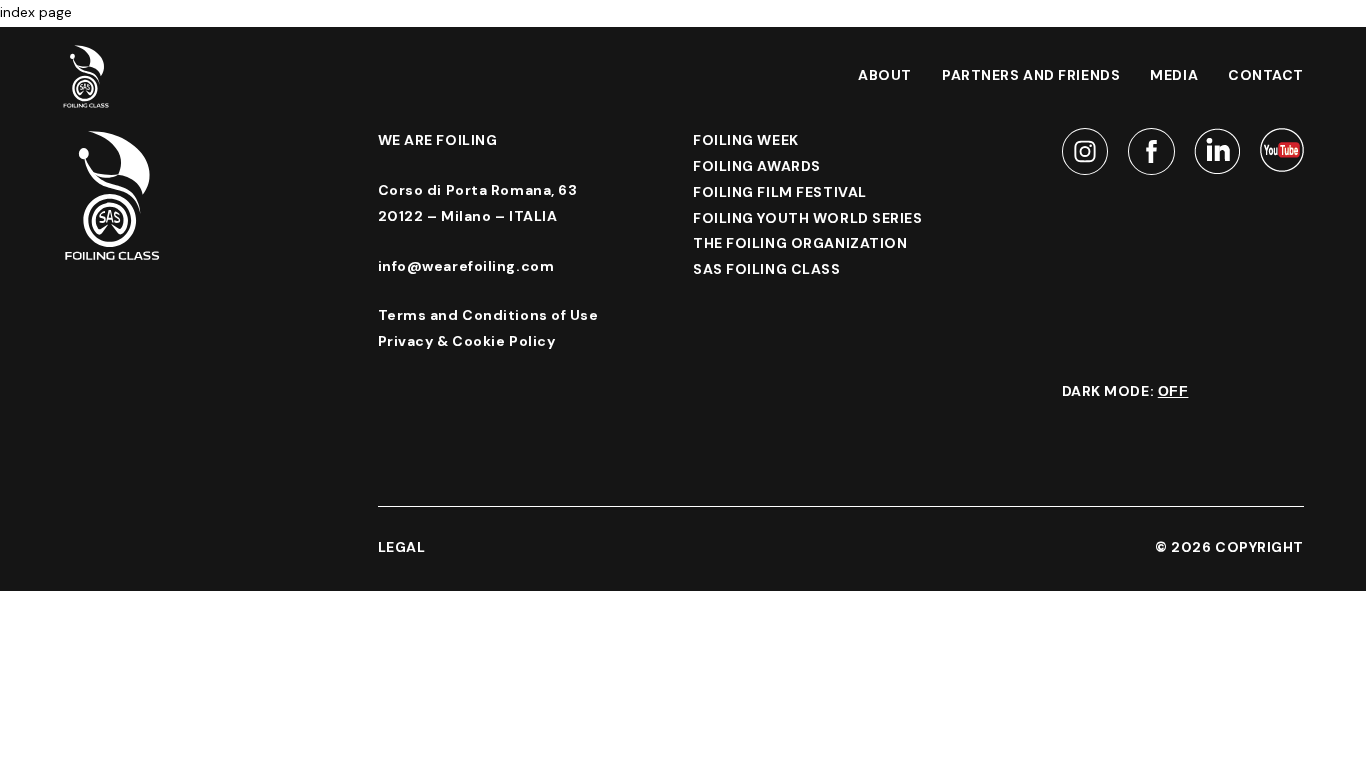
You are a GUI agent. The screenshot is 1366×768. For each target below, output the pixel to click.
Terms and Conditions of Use (488, 315)
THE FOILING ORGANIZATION (800, 243)
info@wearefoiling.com (466, 266)
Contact (1266, 75)
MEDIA (1174, 75)
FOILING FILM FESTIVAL (780, 192)
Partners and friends (1031, 75)
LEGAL (402, 547)
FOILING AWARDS (757, 166)
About (885, 75)
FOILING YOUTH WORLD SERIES (808, 218)
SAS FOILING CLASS (767, 269)
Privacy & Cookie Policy (467, 341)
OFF (1173, 391)
